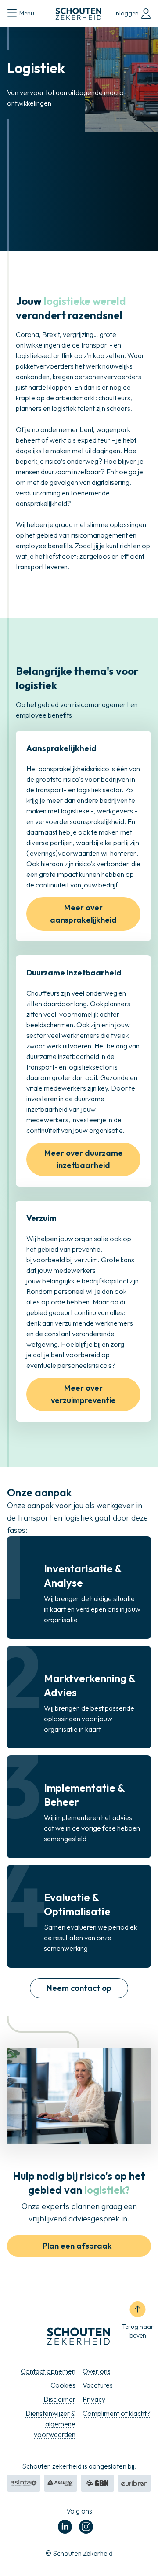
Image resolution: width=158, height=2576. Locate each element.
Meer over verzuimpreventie (83, 1394)
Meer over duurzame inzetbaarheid (84, 1159)
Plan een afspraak (77, 2246)
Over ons (97, 2371)
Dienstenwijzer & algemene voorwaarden (50, 2424)
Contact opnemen (48, 2371)
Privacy (94, 2399)
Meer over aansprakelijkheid (83, 914)
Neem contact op (79, 1988)
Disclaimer (59, 2399)
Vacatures (98, 2385)
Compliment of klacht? (117, 2413)
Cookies (63, 2385)
